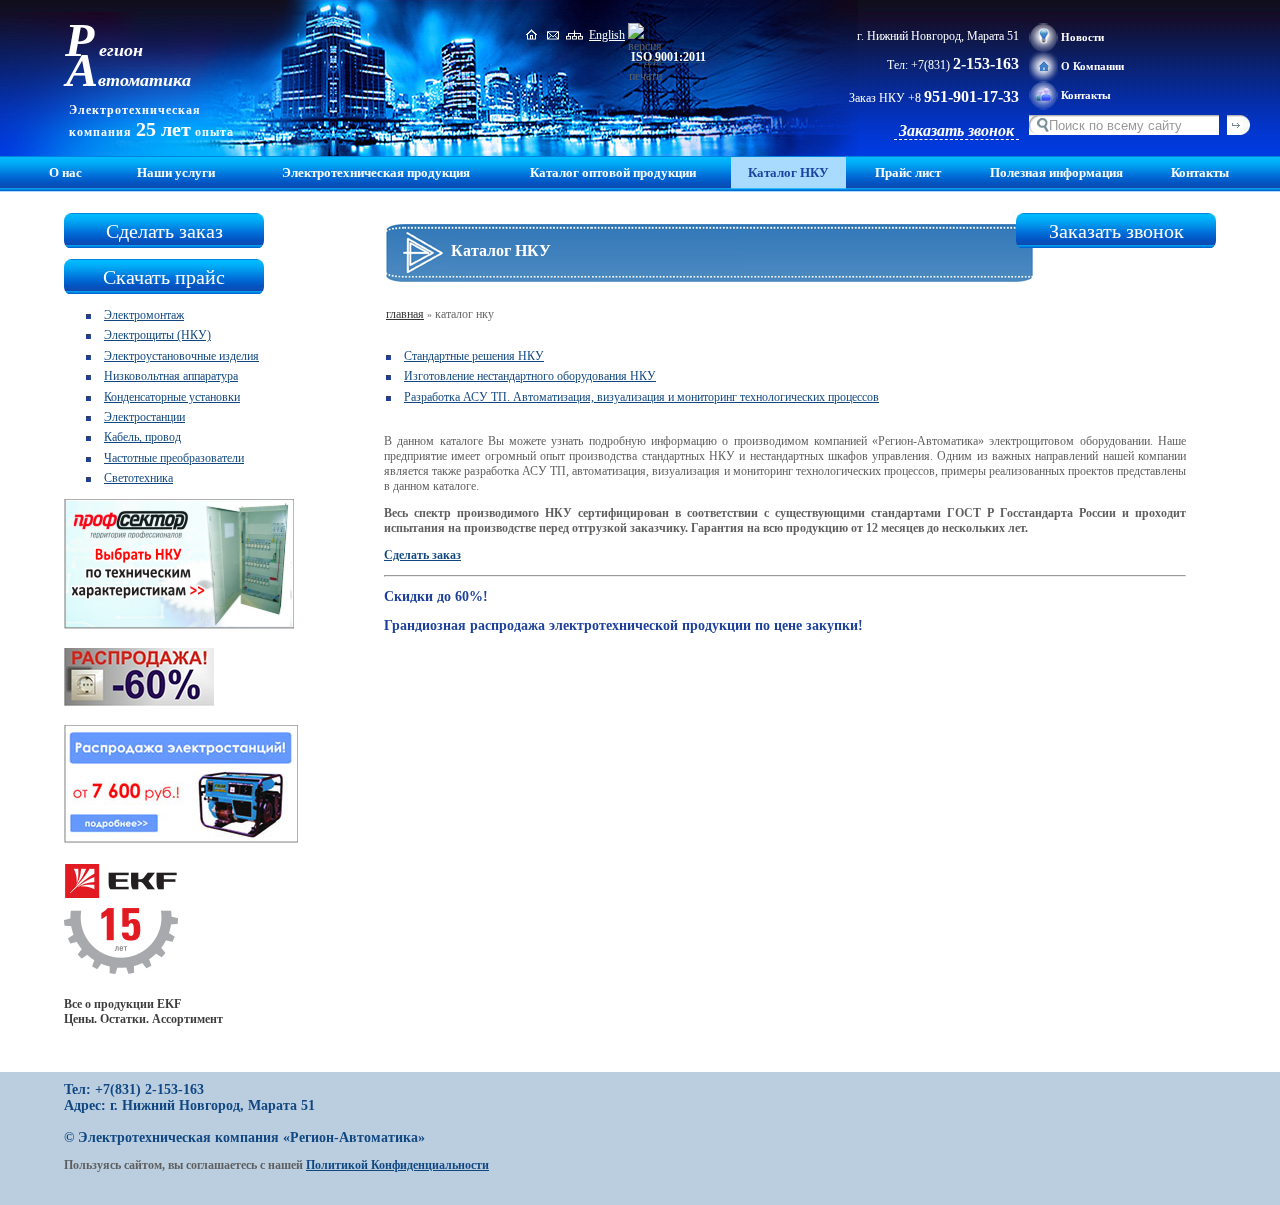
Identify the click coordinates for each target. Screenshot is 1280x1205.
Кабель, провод (142, 437)
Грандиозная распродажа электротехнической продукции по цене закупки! (623, 625)
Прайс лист (908, 172)
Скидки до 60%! (436, 596)
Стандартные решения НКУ (474, 356)
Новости (1082, 37)
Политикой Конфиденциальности (397, 1165)
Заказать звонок (956, 130)
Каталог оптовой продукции (613, 172)
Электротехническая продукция (376, 172)
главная (405, 314)
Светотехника (138, 478)
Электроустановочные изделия (181, 356)
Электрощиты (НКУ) (157, 335)
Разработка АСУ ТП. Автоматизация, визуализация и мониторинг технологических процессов (641, 397)
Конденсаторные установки (172, 397)
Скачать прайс (164, 277)
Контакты (1086, 95)
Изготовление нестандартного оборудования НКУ (530, 376)
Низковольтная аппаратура (171, 376)
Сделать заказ (164, 231)
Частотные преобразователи (174, 458)
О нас (65, 172)
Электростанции (144, 417)
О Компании (1092, 66)
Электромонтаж (144, 315)
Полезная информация (1056, 172)
